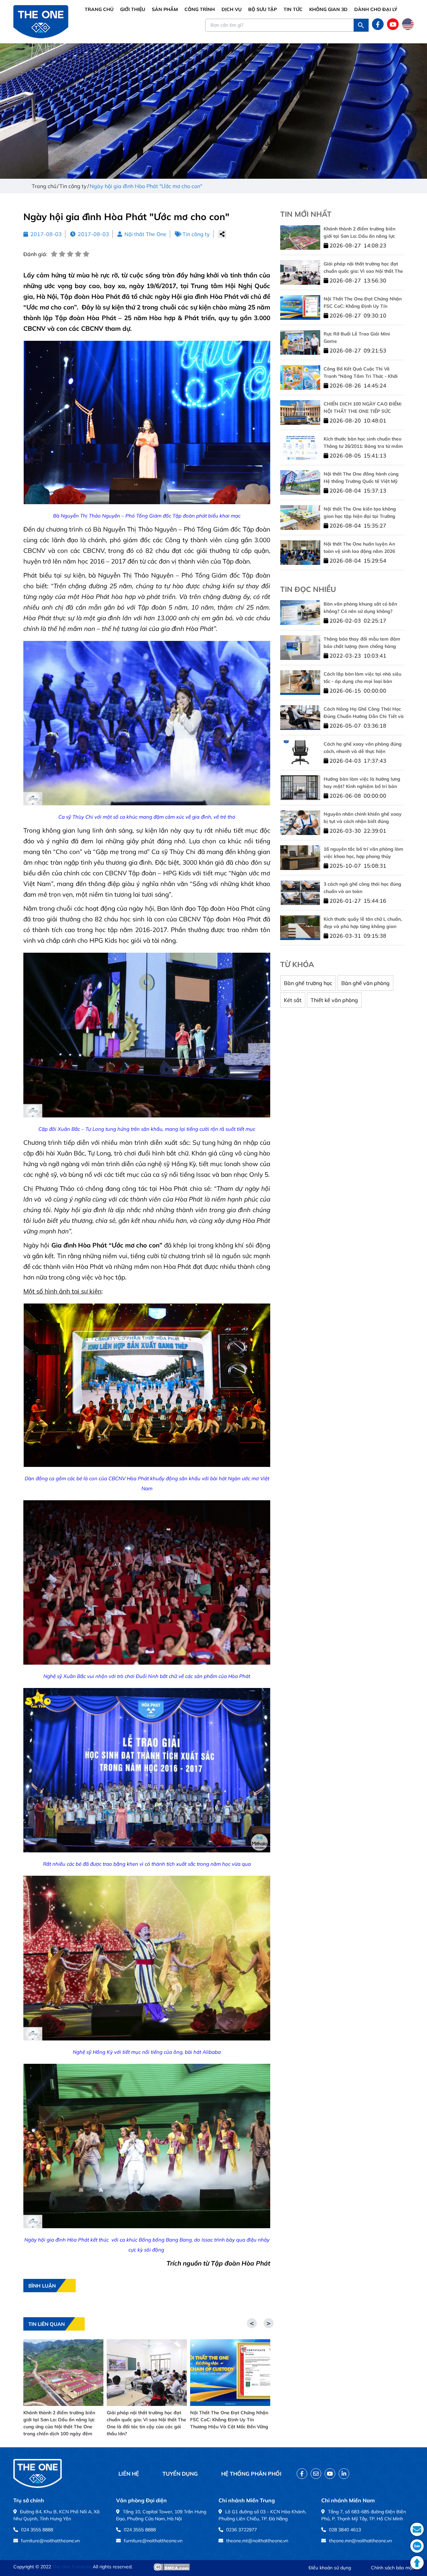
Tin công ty (196, 234)
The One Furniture (72, 2567)
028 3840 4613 (345, 2530)
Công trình (200, 9)
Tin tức (293, 9)
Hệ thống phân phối (251, 2474)
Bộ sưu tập (263, 9)
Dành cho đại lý (376, 9)
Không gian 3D (328, 9)
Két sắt (293, 1000)
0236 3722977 (242, 2530)
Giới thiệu (133, 9)
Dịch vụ (232, 9)
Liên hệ (129, 2474)
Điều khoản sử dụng (330, 2568)
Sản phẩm (165, 9)
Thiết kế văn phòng (334, 1000)
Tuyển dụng (180, 2474)
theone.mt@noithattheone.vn (257, 2541)
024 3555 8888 (37, 2530)
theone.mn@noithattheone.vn (360, 2541)
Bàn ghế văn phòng (365, 983)
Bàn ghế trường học (308, 983)
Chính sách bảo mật (392, 2568)
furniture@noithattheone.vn (50, 2541)
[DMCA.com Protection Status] (172, 2567)
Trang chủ (99, 9)
